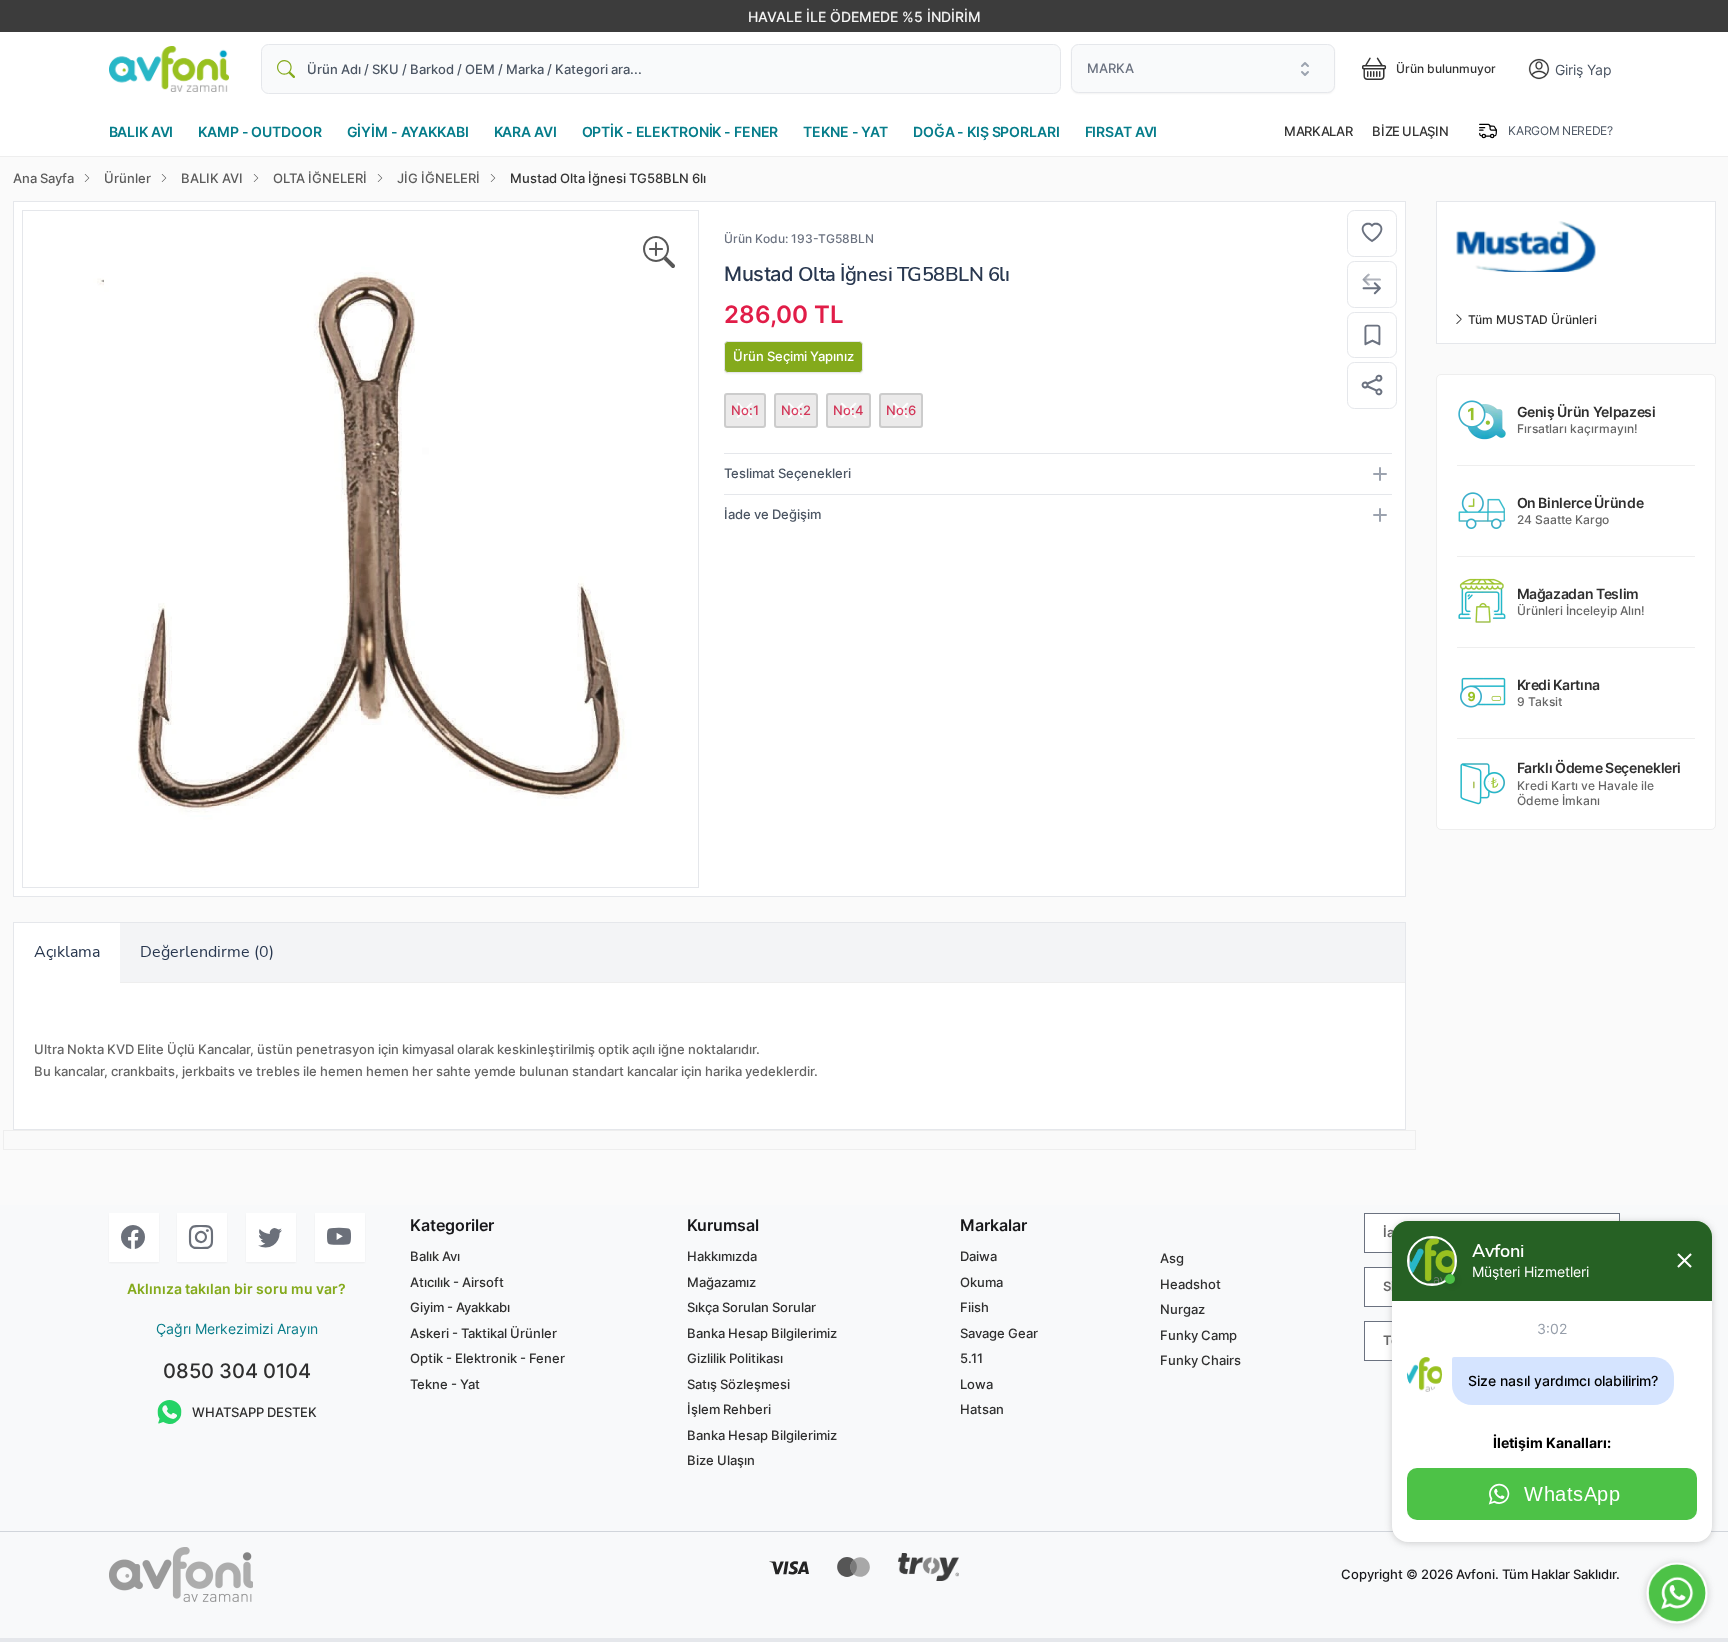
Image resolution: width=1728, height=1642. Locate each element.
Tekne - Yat (445, 1384)
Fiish (974, 1307)
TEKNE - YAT (845, 131)
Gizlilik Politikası (735, 1358)
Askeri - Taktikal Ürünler (483, 1333)
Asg (1172, 1258)
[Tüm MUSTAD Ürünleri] (1576, 245)
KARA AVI (525, 131)
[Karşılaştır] (1372, 284)
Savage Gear (999, 1333)
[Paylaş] (1372, 385)
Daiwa (978, 1256)
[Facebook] (134, 1237)
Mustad (758, 274)
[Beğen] (1372, 234)
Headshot (1190, 1284)
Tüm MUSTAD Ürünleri (1531, 319)
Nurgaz (1182, 1309)
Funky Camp (1198, 1335)
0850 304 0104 (237, 1371)
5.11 (971, 1358)
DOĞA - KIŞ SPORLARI (986, 131)
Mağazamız (721, 1282)
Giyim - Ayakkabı (460, 1307)
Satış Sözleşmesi (738, 1384)
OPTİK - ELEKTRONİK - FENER (680, 131)
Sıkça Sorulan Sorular (751, 1307)
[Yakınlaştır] (659, 252)
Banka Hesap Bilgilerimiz (762, 1333)
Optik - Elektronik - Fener (487, 1358)
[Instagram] (202, 1237)
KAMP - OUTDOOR (259, 131)
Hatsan (982, 1409)
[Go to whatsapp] (1677, 1593)
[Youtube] (340, 1237)
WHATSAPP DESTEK (254, 1412)
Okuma (981, 1282)
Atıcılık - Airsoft (457, 1282)
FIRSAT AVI (1121, 131)
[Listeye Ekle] (1372, 335)
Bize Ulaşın (1410, 131)
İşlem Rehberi (729, 1409)
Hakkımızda (722, 1256)
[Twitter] (271, 1237)
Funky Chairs (1200, 1360)
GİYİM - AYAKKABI (408, 131)
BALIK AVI (141, 131)
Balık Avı (435, 1256)
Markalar (1318, 131)
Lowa (976, 1384)
